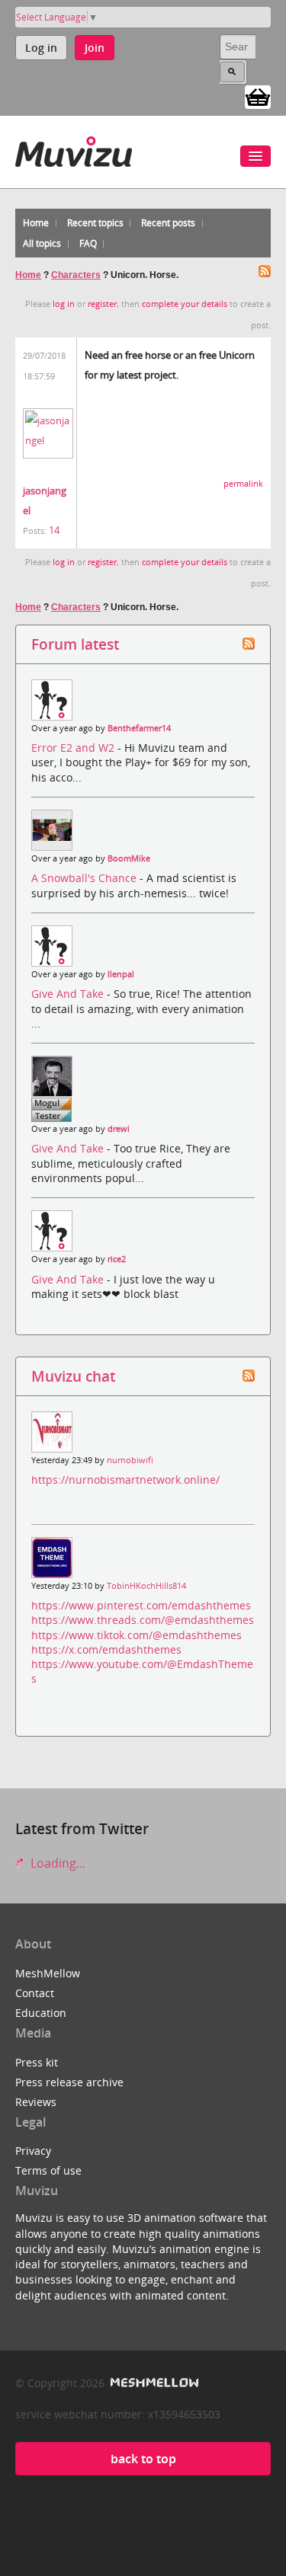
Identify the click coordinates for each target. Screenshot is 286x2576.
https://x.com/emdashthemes (106, 1649)
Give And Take (69, 994)
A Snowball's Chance (85, 878)
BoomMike (129, 858)
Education (41, 2013)
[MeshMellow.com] (153, 2383)
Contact (35, 1993)
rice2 (117, 1259)
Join (95, 48)
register (102, 304)
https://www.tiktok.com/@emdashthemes (137, 1635)
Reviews (36, 2102)
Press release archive (69, 2082)
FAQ (88, 243)
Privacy (33, 2151)
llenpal (121, 974)
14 (54, 530)
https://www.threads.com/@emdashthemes (143, 1620)
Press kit (37, 2062)
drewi (119, 1129)
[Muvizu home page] (74, 149)
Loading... (56, 1863)
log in (64, 304)
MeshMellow (48, 1973)
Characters (76, 275)
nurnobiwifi (130, 1460)
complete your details (185, 304)
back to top (143, 2459)
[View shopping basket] (258, 96)
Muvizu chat (73, 1376)
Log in (41, 48)
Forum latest (75, 644)
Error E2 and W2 (74, 748)
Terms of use (48, 2170)
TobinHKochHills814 (146, 1586)
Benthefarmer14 (139, 728)
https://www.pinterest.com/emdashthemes (141, 1605)
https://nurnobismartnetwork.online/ (125, 1480)
